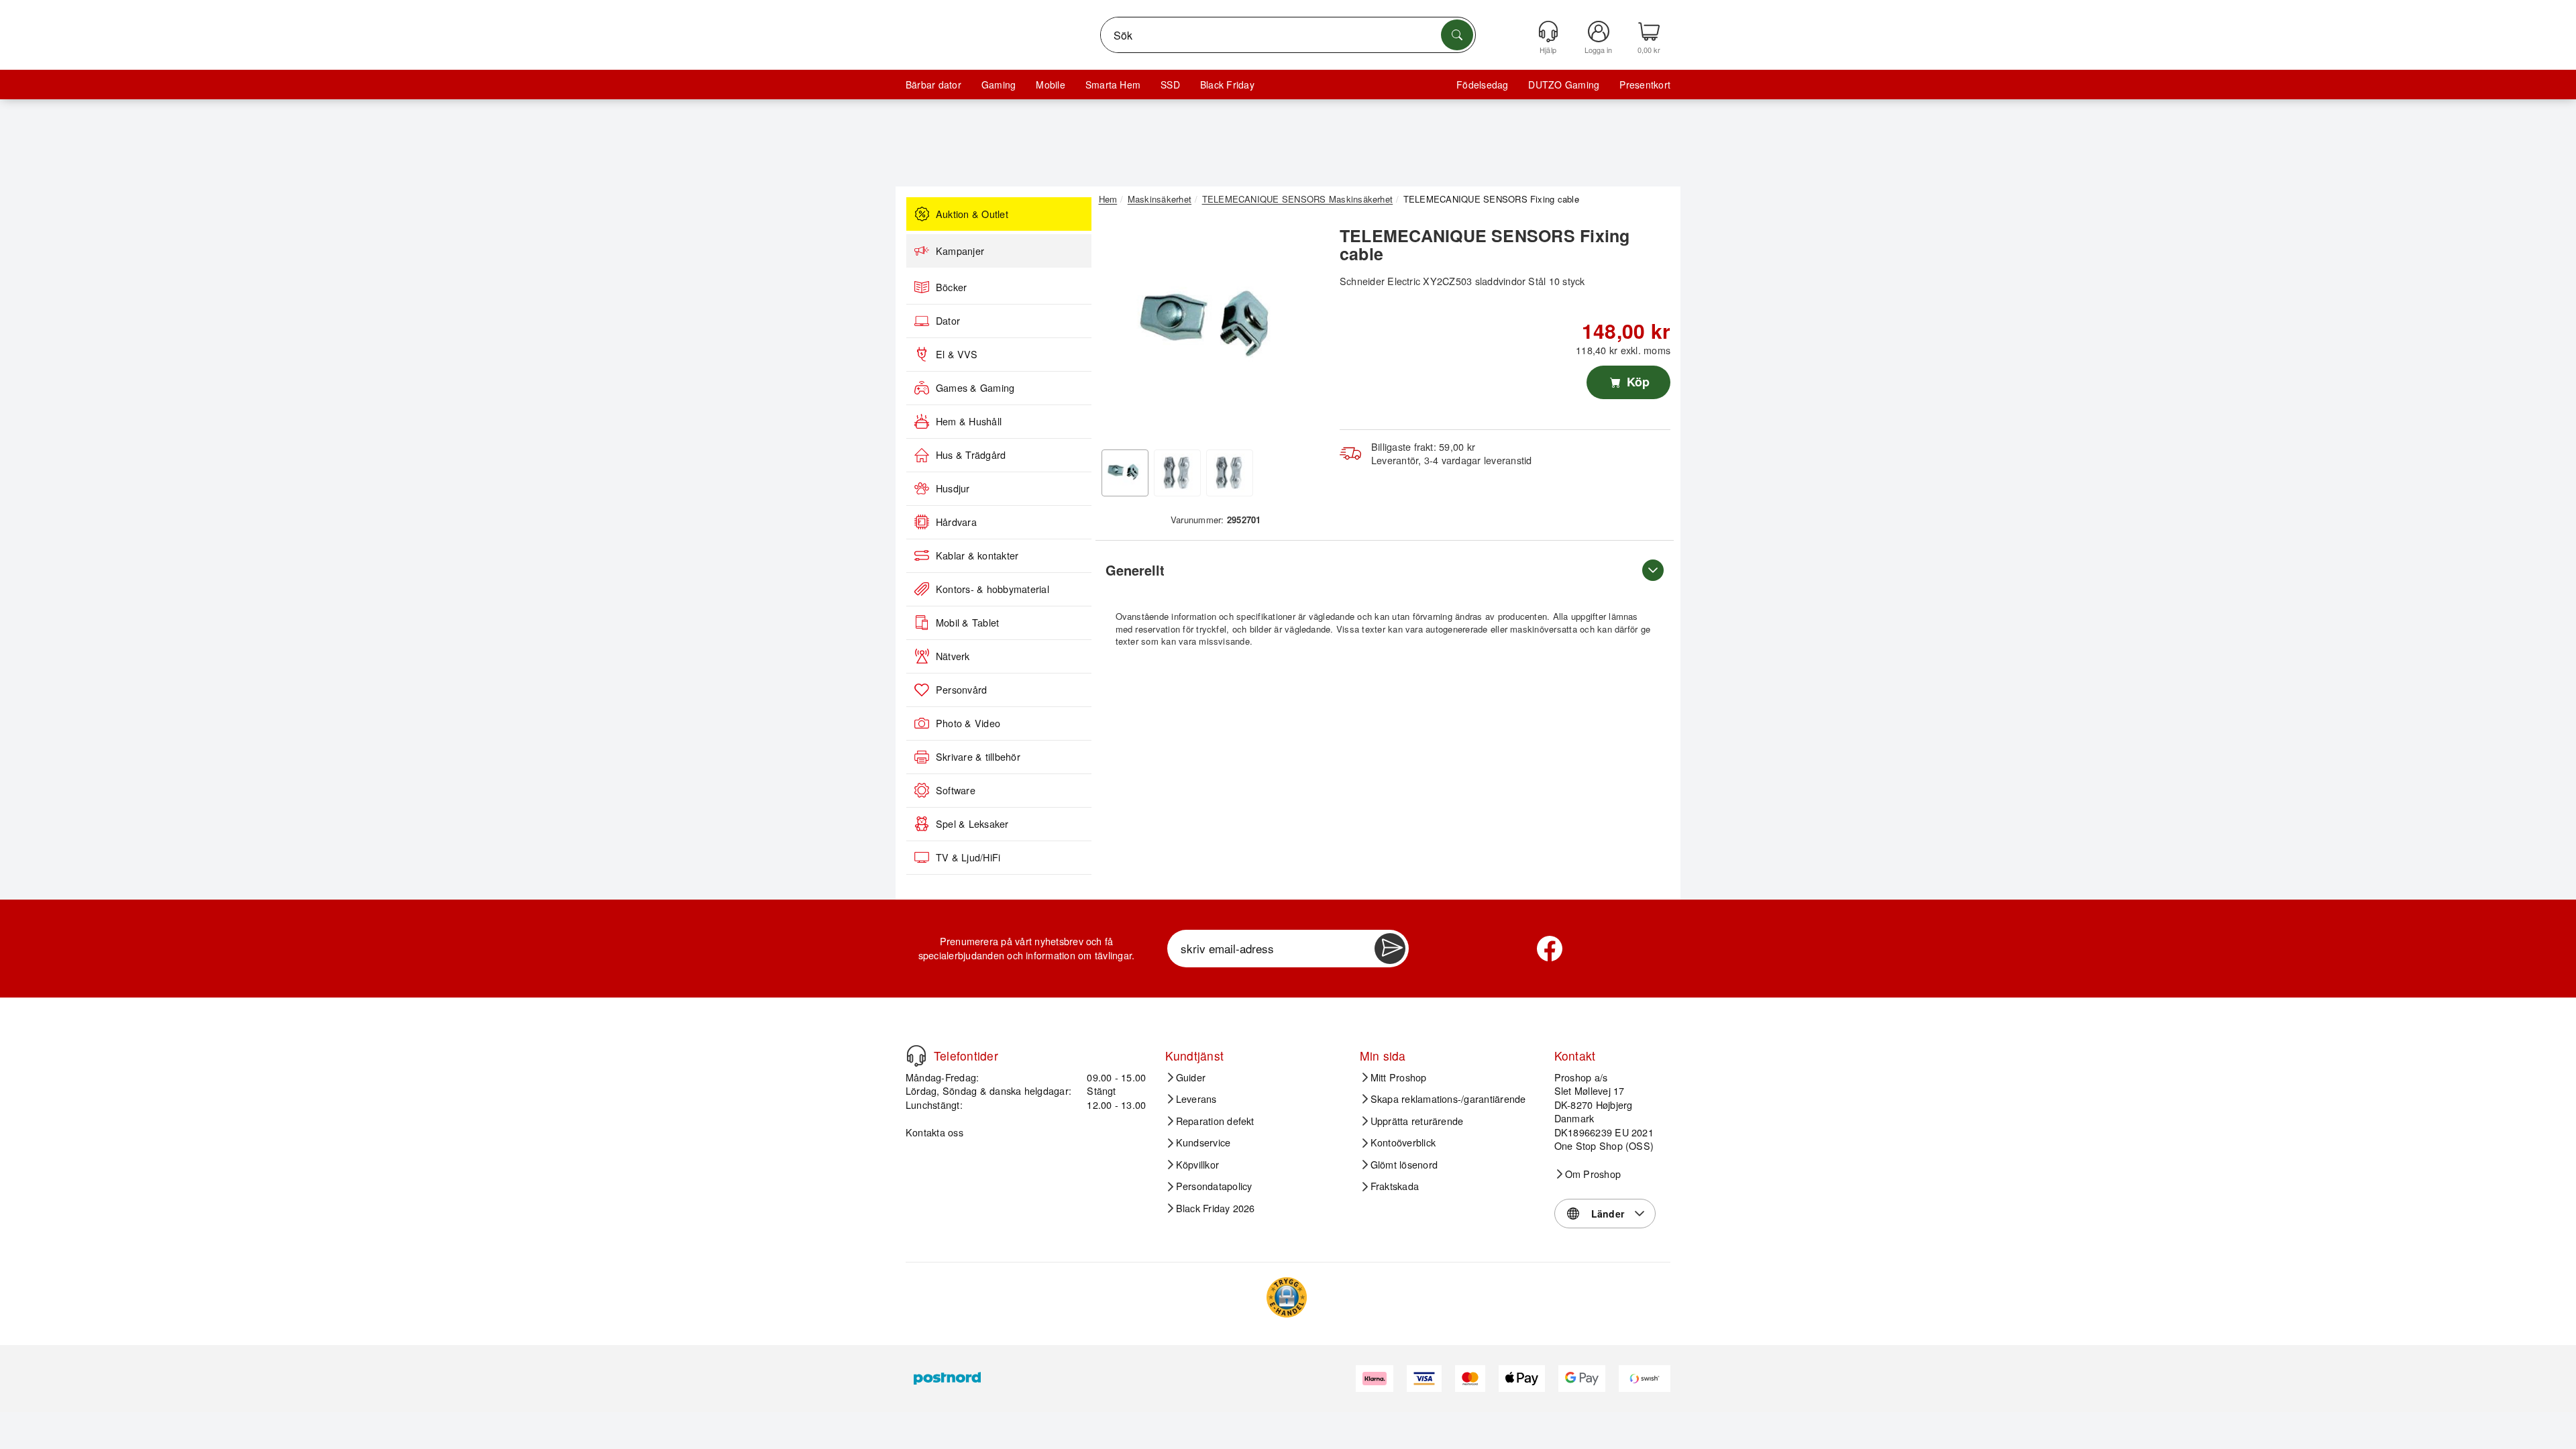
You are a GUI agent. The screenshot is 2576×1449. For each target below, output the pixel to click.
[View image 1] (1125, 473)
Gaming (999, 85)
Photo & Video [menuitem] (968, 723)
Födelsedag (1482, 85)
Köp (1636, 382)
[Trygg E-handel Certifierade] (1287, 1297)
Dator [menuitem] (948, 321)
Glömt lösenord (1404, 1165)
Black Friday (1227, 85)
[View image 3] (1230, 473)
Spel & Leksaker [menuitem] (972, 824)
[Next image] (1303, 331)
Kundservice (1203, 1142)
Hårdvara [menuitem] (956, 522)
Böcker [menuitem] (951, 287)
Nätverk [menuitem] (953, 656)
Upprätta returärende (1417, 1121)
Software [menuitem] (956, 790)
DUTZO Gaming (1564, 85)
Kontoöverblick (1403, 1142)
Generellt (1135, 570)
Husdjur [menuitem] (953, 488)
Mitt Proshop (1399, 1077)
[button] (1211, 327)
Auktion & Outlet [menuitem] (972, 214)
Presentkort (1645, 85)
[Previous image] (1119, 331)
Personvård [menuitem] (961, 690)
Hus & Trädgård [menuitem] (971, 455)
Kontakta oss (934, 1132)
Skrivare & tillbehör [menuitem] (978, 757)
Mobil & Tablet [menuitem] (967, 623)
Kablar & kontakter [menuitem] (977, 555)
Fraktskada (1395, 1186)
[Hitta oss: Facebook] (1550, 949)
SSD (1170, 85)
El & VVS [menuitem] (957, 354)
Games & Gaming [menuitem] (975, 388)
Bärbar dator (933, 85)
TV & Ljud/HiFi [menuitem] (968, 857)
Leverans (1196, 1099)
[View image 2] (1177, 473)
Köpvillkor (1197, 1165)
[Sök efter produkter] (1457, 35)
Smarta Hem (1113, 85)
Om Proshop (1593, 1174)
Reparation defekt (1215, 1121)
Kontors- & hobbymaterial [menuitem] (992, 589)
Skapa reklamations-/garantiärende (1448, 1099)
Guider (1191, 1077)
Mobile (1050, 85)
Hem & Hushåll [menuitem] (969, 421)
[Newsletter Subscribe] (1390, 949)
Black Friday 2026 (1216, 1208)
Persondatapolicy (1214, 1186)
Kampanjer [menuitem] (960, 251)
